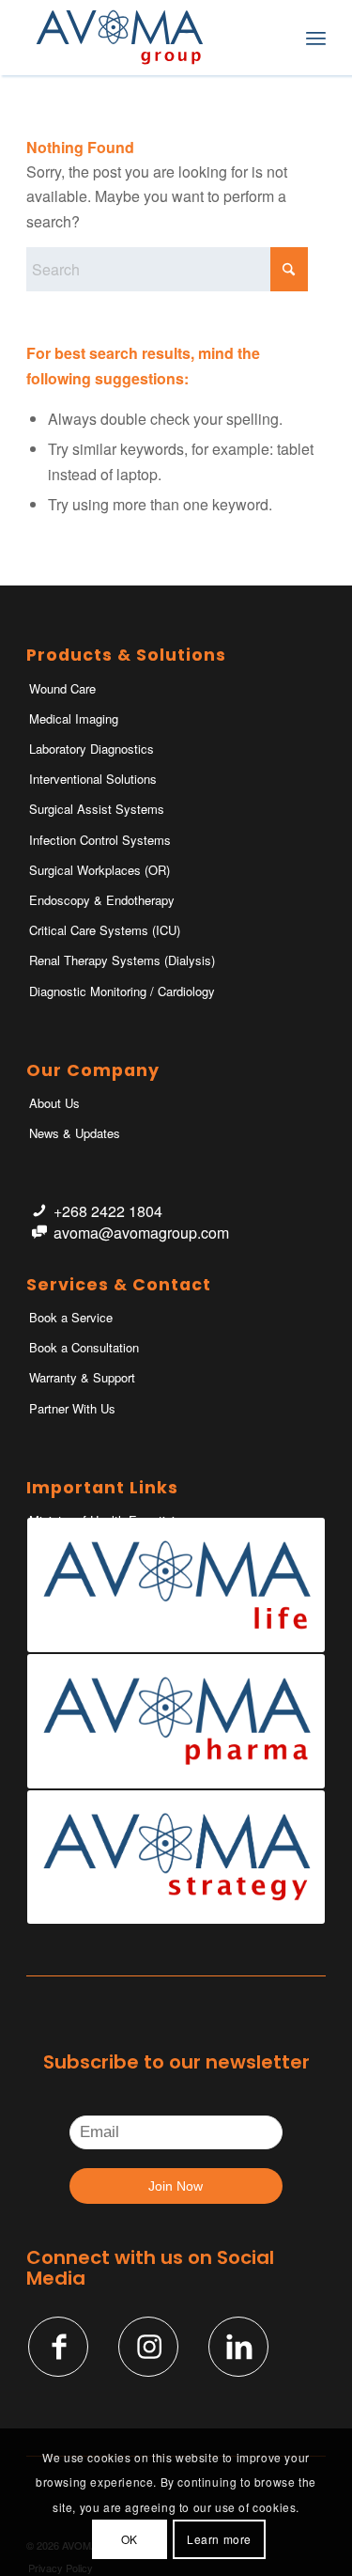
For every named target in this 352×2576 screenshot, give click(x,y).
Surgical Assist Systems (97, 809)
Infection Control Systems (100, 840)
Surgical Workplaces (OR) (99, 870)
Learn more (219, 2539)
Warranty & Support (82, 1377)
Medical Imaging (74, 718)
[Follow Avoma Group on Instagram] (148, 2347)
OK (130, 2539)
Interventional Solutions (93, 779)
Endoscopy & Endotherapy (102, 900)
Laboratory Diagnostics (92, 749)
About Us (54, 1103)
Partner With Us (72, 1408)
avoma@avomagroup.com (141, 1233)
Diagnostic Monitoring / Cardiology (122, 991)
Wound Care (62, 688)
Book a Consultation (84, 1347)
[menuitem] (275, 38)
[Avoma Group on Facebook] (58, 2347)
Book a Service (71, 1317)
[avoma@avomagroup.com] (39, 1233)
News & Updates (75, 1133)
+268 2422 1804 (108, 1211)
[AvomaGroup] (146, 38)
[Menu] (316, 38)
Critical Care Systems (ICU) (105, 930)
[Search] (275, 38)
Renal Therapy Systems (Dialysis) (122, 960)
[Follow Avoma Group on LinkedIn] (238, 2347)
